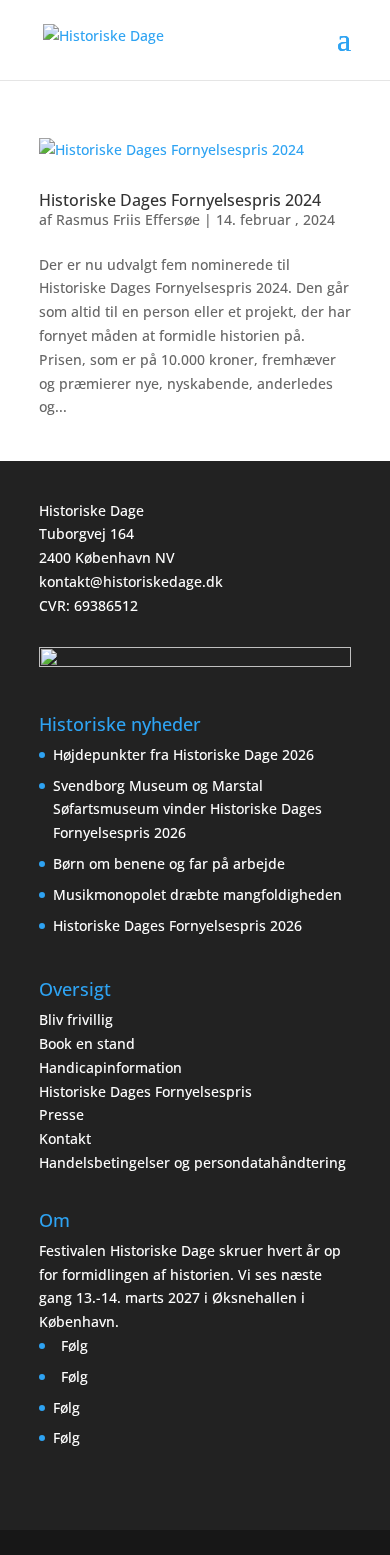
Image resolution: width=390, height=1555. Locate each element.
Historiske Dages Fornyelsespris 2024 (180, 200)
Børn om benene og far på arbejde (169, 863)
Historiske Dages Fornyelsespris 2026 (177, 925)
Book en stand (87, 1043)
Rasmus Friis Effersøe (128, 219)
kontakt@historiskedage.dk (131, 581)
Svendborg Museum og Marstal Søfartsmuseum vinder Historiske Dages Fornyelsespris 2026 (187, 809)
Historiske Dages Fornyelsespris (145, 1091)
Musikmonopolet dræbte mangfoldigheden (199, 894)
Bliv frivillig (76, 1019)
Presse (61, 1114)
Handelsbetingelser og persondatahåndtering (192, 1162)
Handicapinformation (110, 1067)
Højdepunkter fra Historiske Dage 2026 (183, 754)
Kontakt (65, 1138)
